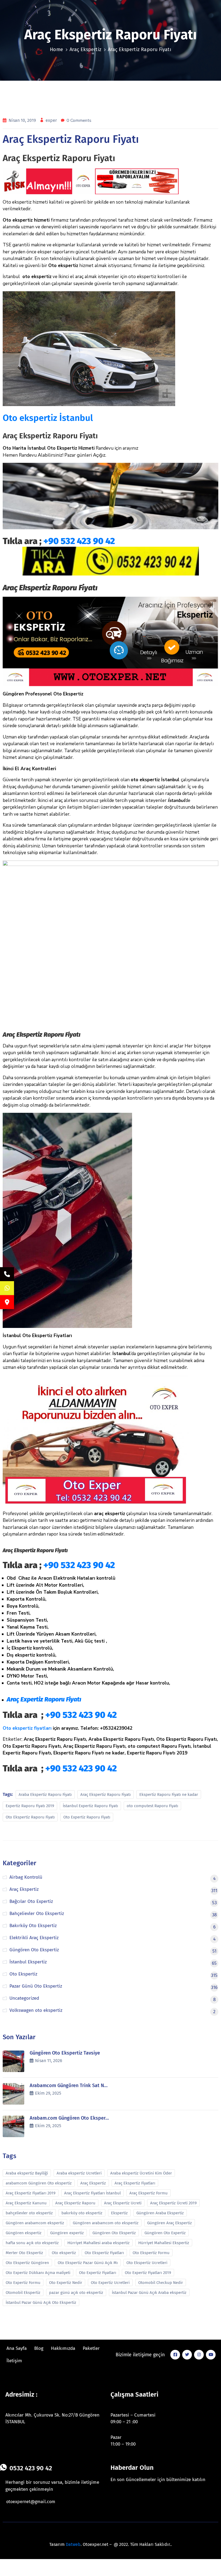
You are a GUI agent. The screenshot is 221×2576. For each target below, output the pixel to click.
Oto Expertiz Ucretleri (110, 2283)
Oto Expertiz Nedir (66, 2283)
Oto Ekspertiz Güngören (27, 2263)
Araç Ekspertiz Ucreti (123, 2203)
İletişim (14, 2361)
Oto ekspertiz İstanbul (48, 418)
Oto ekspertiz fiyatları (27, 1728)
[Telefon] (7, 1274)
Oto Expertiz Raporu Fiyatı (87, 1817)
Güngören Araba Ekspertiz (160, 2213)
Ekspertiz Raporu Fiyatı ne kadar (169, 1795)
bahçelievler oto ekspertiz (29, 2213)
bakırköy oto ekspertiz (82, 2213)
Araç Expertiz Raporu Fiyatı (44, 1699)
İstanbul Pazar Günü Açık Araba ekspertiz (149, 2293)
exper (52, 120)
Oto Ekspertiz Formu (151, 2253)
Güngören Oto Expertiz (165, 2233)
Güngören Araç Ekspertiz (170, 2223)
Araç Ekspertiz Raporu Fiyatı (106, 1795)
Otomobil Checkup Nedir (161, 2283)
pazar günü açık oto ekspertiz (76, 2293)
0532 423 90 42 (31, 2468)
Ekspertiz (119, 2213)
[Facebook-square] (175, 2355)
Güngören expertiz (67, 2233)
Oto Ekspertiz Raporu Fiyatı (30, 1817)
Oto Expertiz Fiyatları (98, 2273)
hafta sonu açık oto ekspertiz (32, 2243)
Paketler (91, 2348)
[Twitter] (187, 2355)
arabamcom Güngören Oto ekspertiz (39, 2183)
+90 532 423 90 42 (79, 541)
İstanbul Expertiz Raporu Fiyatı (90, 1806)
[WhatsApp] (7, 1288)
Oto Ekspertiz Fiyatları (104, 2253)
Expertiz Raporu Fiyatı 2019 (30, 1806)
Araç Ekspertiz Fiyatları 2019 (31, 2193)
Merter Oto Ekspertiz (24, 2253)
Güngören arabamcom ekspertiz (35, 2223)
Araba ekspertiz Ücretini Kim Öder (141, 2173)
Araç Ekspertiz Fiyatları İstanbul (92, 2193)
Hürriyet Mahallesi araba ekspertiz (99, 2243)
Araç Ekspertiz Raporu (75, 2203)
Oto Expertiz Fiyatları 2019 (148, 2273)
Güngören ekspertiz (24, 2233)
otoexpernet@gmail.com (31, 2502)
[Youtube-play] (211, 2355)
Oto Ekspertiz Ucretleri (147, 2263)
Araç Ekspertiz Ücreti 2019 (173, 2203)
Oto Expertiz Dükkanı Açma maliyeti (38, 2273)
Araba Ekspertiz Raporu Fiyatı (45, 1795)
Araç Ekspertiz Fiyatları (135, 2183)
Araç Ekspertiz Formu (149, 2193)
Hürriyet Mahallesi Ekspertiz (164, 2243)
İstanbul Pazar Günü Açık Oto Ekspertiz (41, 2303)
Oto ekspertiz (64, 2253)
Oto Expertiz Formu (23, 2283)
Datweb (73, 2544)
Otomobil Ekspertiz (23, 2293)
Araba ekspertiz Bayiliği (27, 2173)
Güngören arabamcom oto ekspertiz (106, 2223)
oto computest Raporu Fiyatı (152, 1806)
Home (56, 49)
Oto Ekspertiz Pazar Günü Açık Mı (88, 2263)
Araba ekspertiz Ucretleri (79, 2173)
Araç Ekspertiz (85, 49)
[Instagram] (199, 2355)
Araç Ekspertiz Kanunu (26, 2203)
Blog (39, 2348)
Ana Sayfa (17, 2348)
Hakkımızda (63, 2348)
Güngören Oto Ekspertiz (114, 2233)
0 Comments (79, 120)
